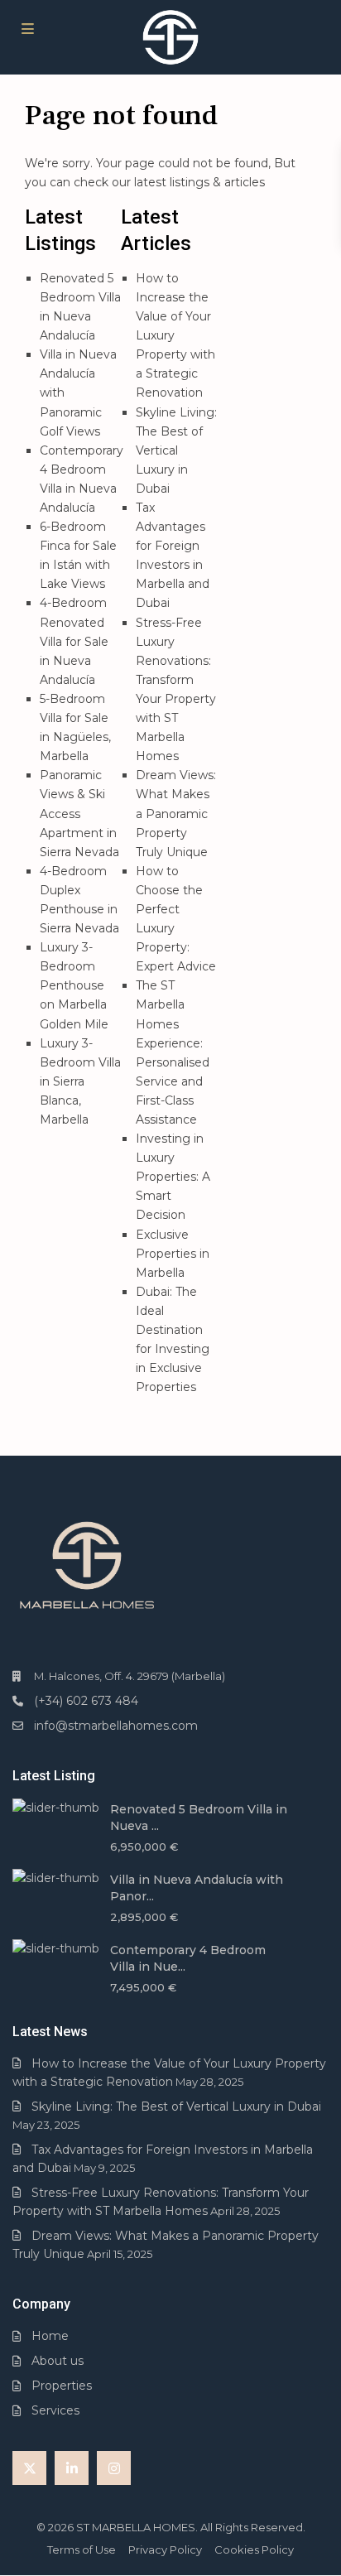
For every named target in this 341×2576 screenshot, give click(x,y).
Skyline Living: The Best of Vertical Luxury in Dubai (176, 450)
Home (50, 2336)
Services (55, 2410)
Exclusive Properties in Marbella (173, 1254)
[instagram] (114, 2468)
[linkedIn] (72, 2468)
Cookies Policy (254, 2550)
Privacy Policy (165, 2550)
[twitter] (29, 2468)
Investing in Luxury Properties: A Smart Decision (173, 1177)
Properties (62, 2386)
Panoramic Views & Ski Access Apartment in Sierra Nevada (79, 813)
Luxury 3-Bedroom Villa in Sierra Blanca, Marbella (80, 1081)
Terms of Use (82, 2550)
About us (58, 2361)
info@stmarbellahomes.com (116, 1726)
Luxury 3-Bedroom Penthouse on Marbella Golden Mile (74, 985)
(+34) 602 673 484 (86, 1701)
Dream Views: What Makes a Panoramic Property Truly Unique (176, 813)
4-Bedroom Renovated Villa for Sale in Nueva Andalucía (74, 641)
